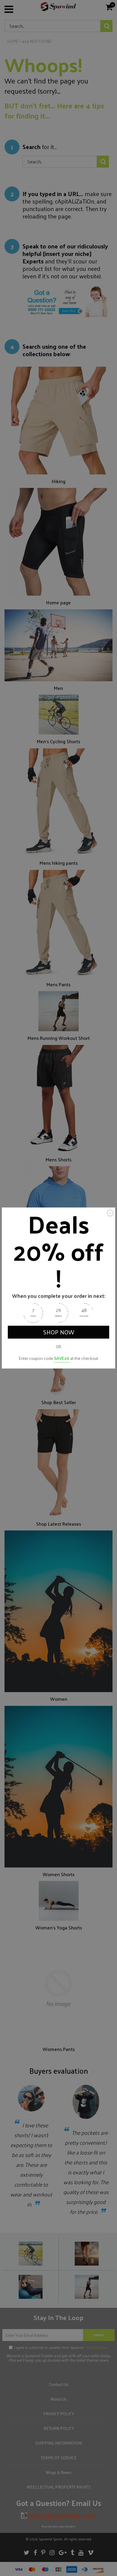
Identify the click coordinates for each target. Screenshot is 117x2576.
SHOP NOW (59, 1332)
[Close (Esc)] (110, 1213)
